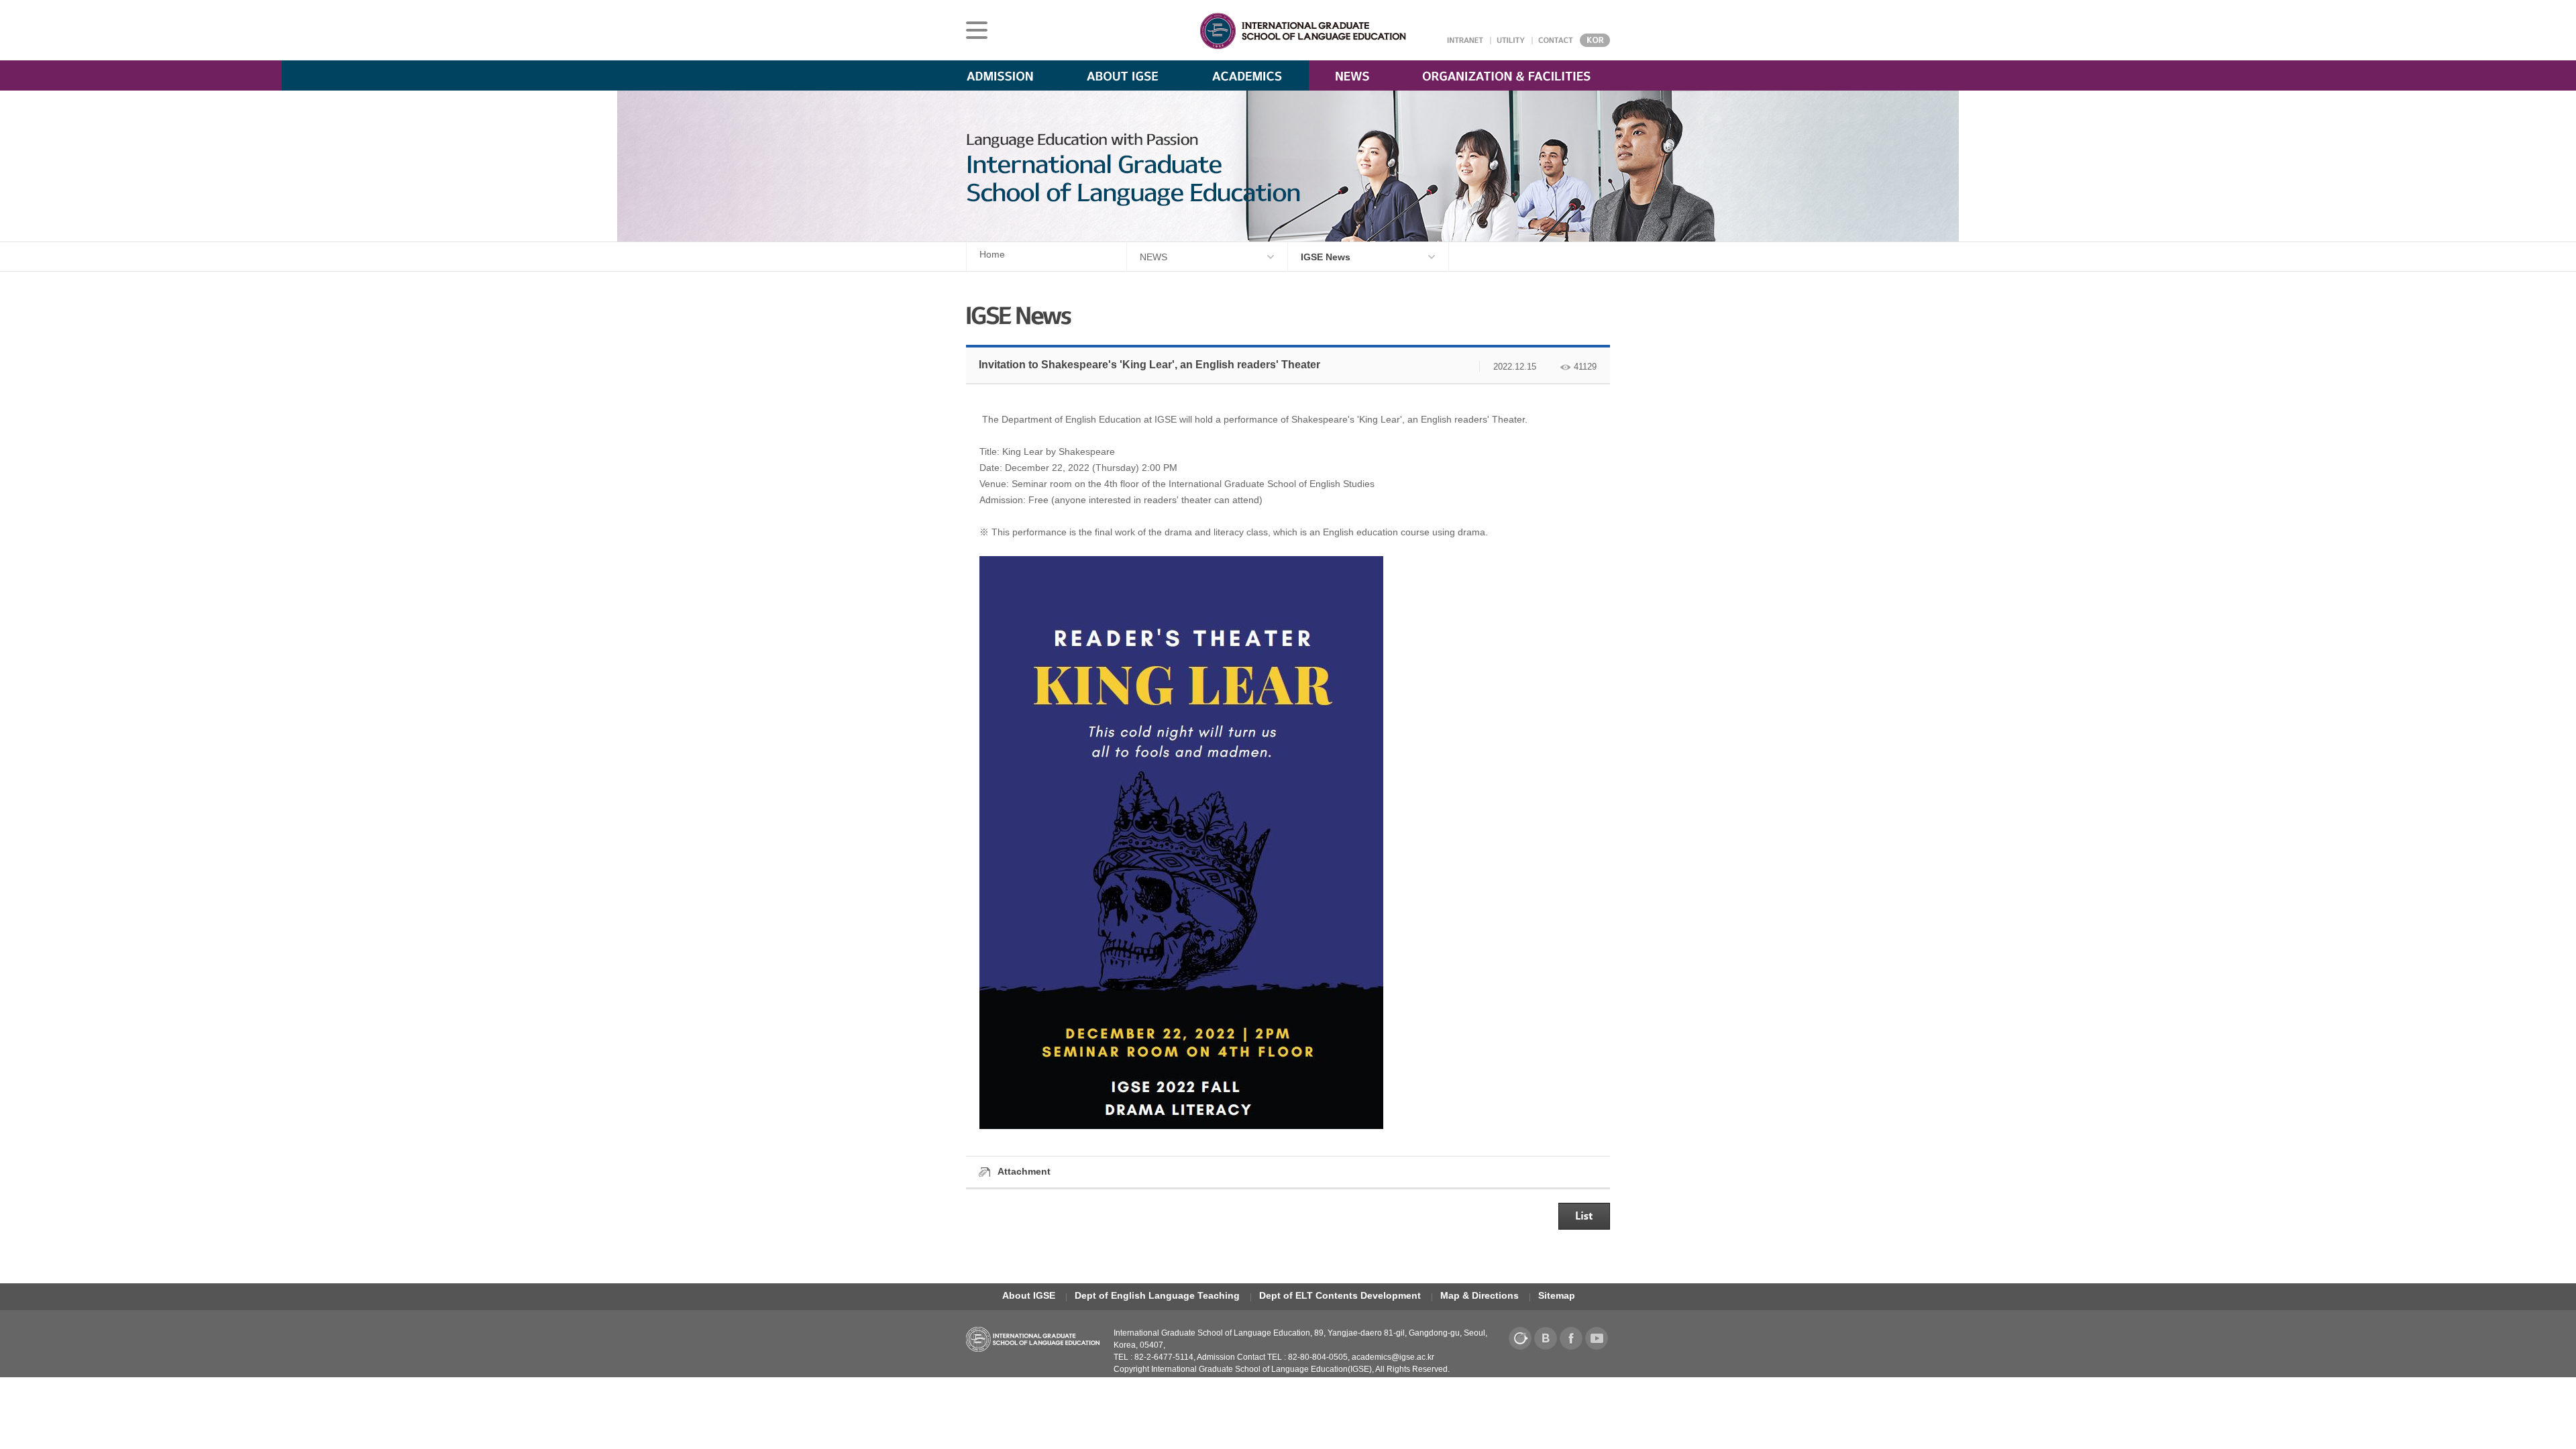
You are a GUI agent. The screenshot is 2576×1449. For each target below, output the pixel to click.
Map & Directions (1480, 1295)
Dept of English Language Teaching (1157, 1295)
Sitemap (1557, 1295)
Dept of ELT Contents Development (1340, 1295)
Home (992, 254)
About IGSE (1029, 1295)
